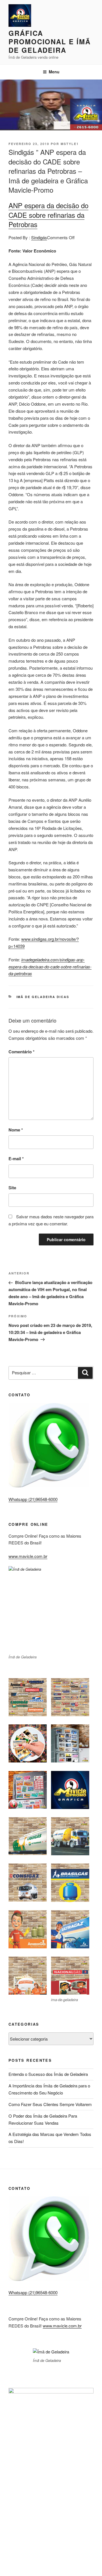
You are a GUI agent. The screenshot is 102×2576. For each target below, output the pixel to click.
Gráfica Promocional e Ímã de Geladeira (50, 41)
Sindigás (39, 237)
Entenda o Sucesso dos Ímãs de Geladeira (48, 2074)
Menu (54, 72)
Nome (16, 1130)
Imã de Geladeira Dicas (43, 997)
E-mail (16, 1159)
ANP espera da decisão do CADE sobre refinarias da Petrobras (48, 215)
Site (12, 1188)
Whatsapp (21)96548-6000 (33, 1499)
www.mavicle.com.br (28, 1556)
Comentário (22, 1052)
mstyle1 (70, 144)
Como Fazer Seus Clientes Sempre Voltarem (50, 2104)
